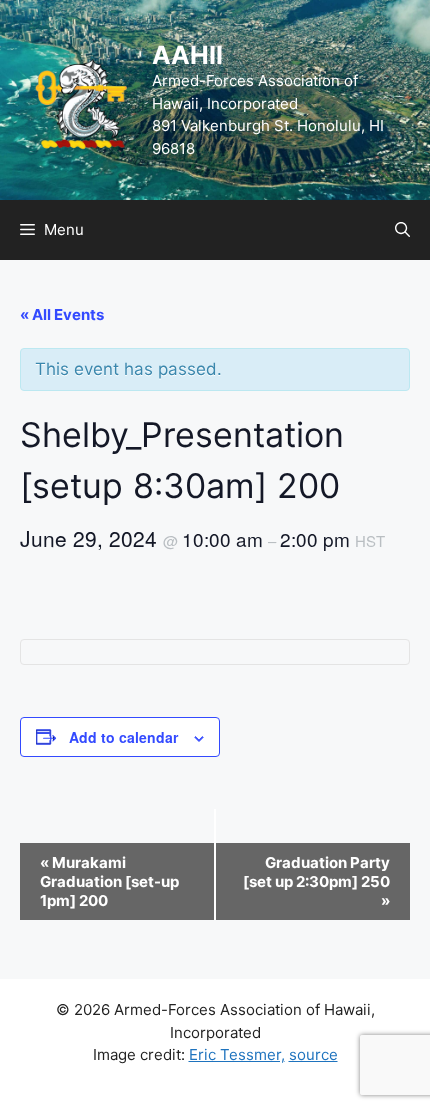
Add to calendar (123, 737)
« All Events (62, 314)
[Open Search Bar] (402, 230)
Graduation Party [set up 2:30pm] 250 (316, 881)
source (313, 1054)
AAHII (187, 55)
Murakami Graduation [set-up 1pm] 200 (109, 881)
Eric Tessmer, (237, 1054)
